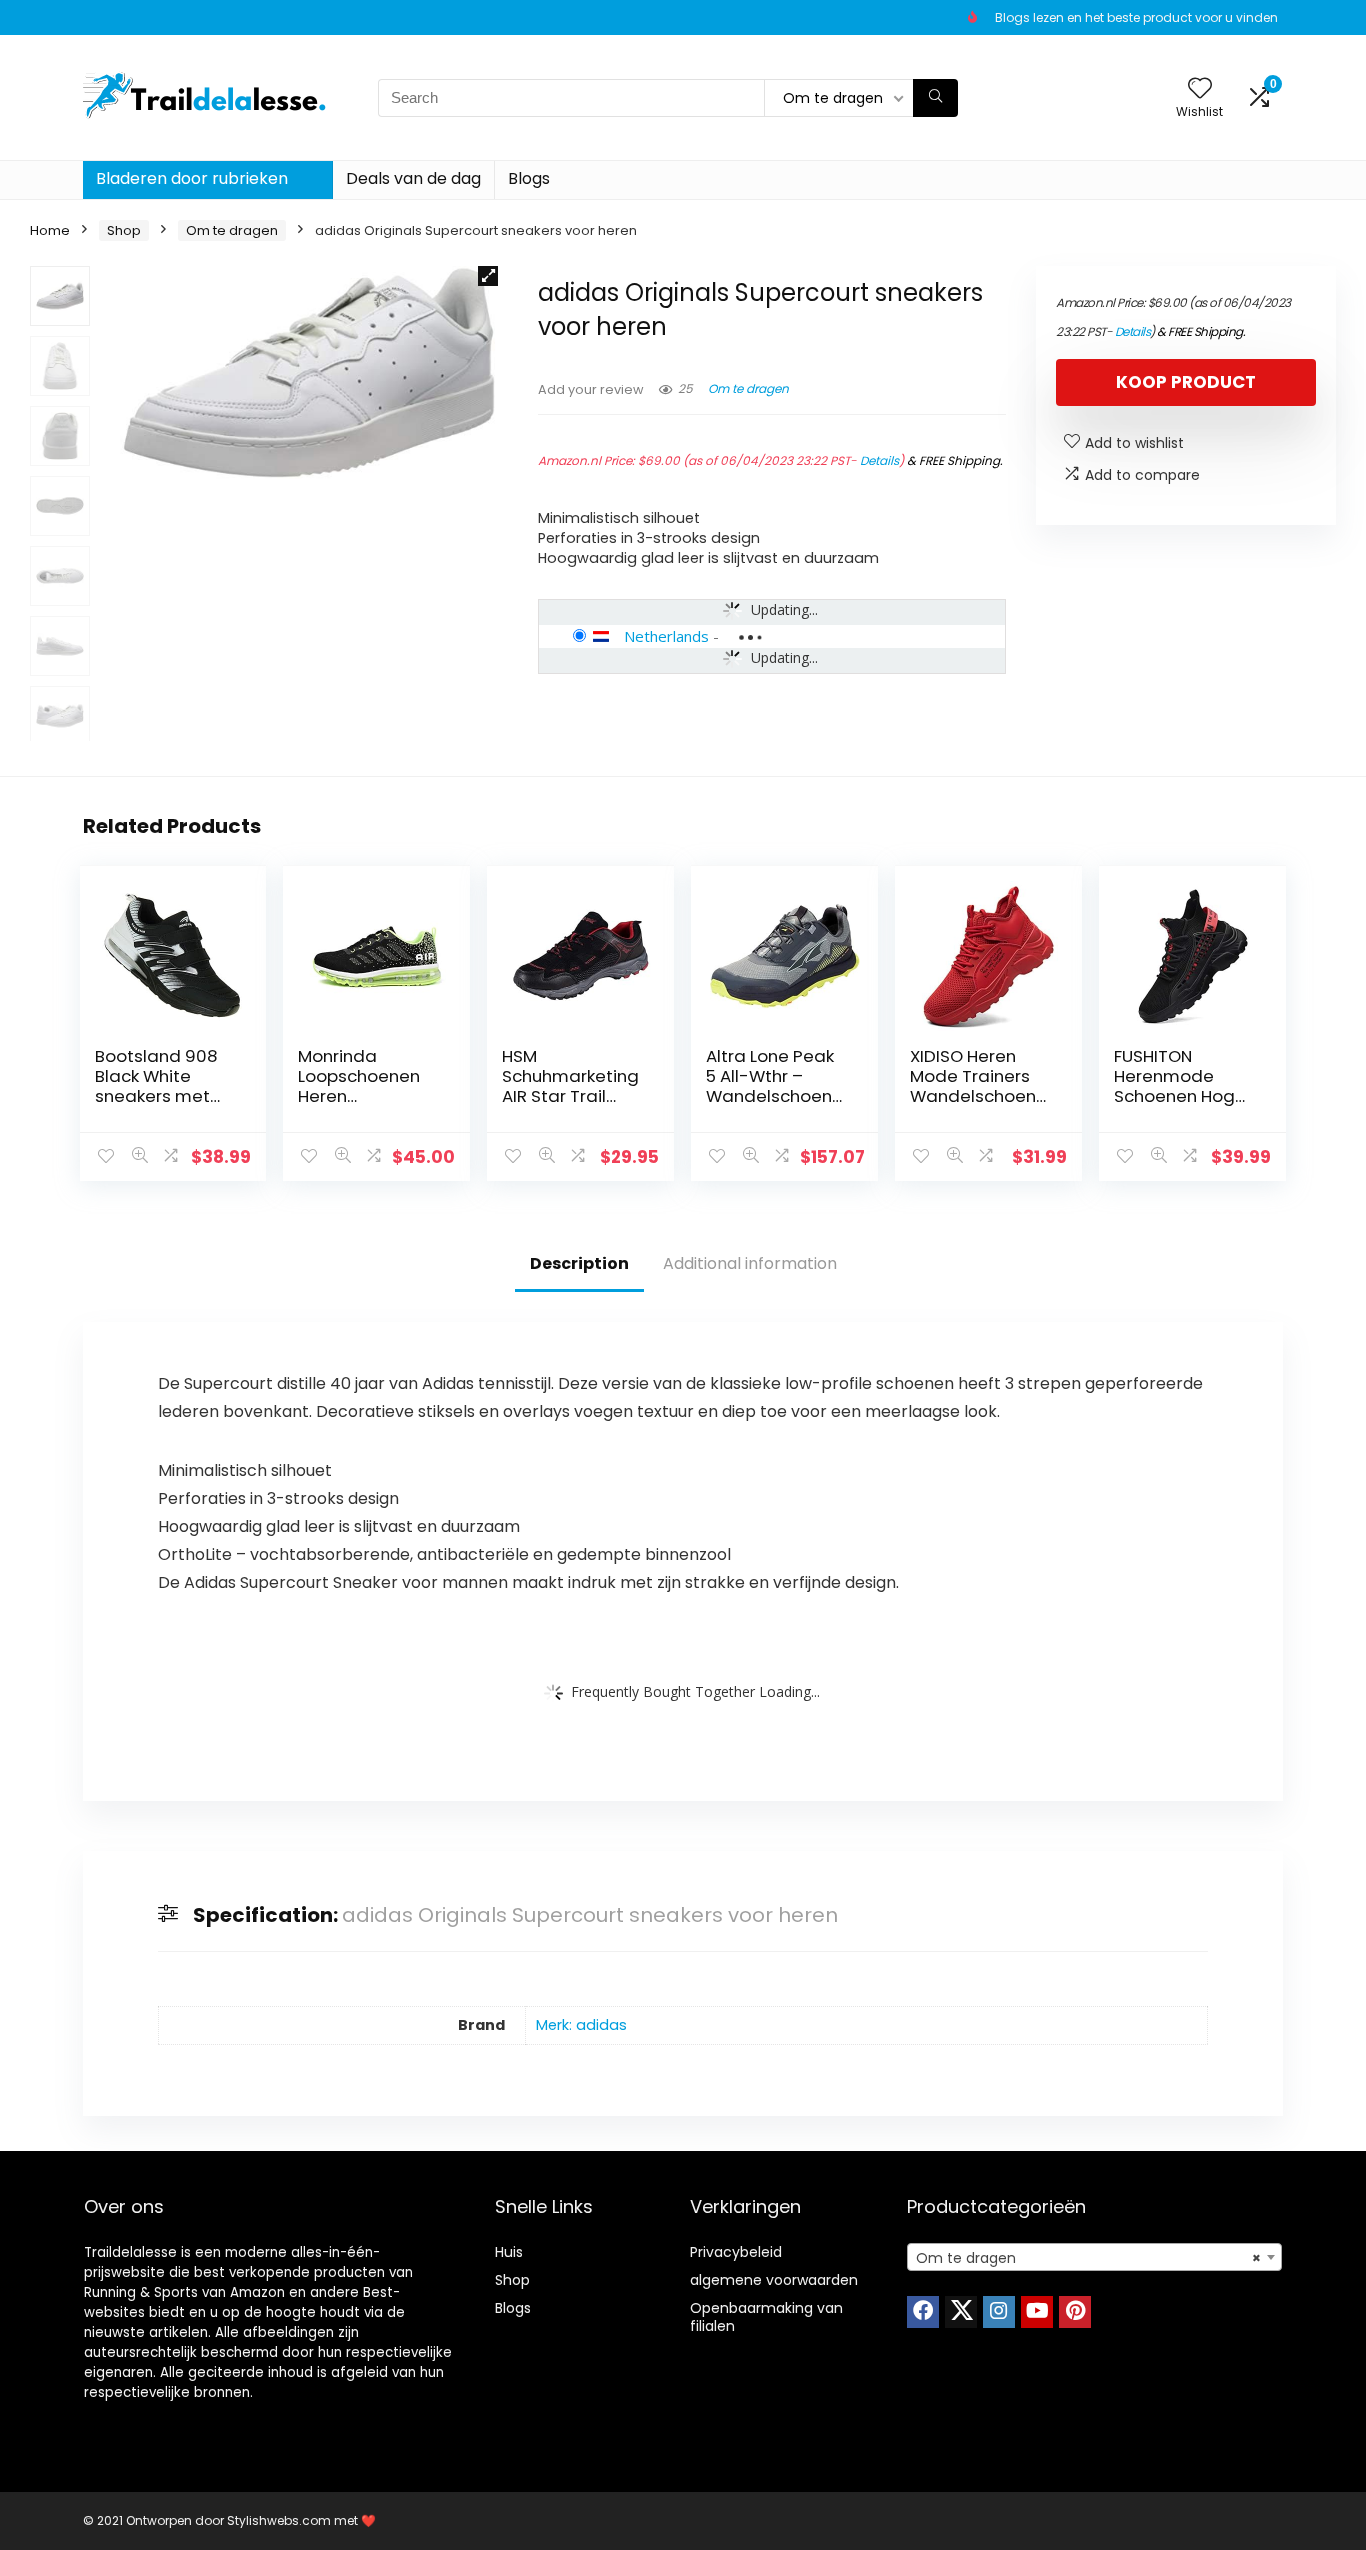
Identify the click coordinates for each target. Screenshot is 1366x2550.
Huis (509, 2252)
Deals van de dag (413, 178)
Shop (124, 230)
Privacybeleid (736, 2252)
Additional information (750, 1263)
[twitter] (961, 2312)
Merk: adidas (581, 2025)
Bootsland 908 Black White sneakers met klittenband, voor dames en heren (165, 1096)
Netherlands (666, 636)
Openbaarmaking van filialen (766, 2317)
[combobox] (1094, 2257)
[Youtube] (1037, 2312)
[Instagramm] (999, 2312)
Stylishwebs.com (280, 2520)
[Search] (935, 98)
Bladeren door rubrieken (192, 178)
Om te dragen (232, 230)
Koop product (1186, 382)
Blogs (529, 178)
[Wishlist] (1200, 89)
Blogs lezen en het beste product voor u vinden (1136, 17)
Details (879, 460)
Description (579, 1263)
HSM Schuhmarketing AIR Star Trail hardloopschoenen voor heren (571, 1096)
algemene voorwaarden (774, 2280)
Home (50, 230)
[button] (488, 276)
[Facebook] (923, 2312)
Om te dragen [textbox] (1088, 2258)
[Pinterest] (1075, 2312)
